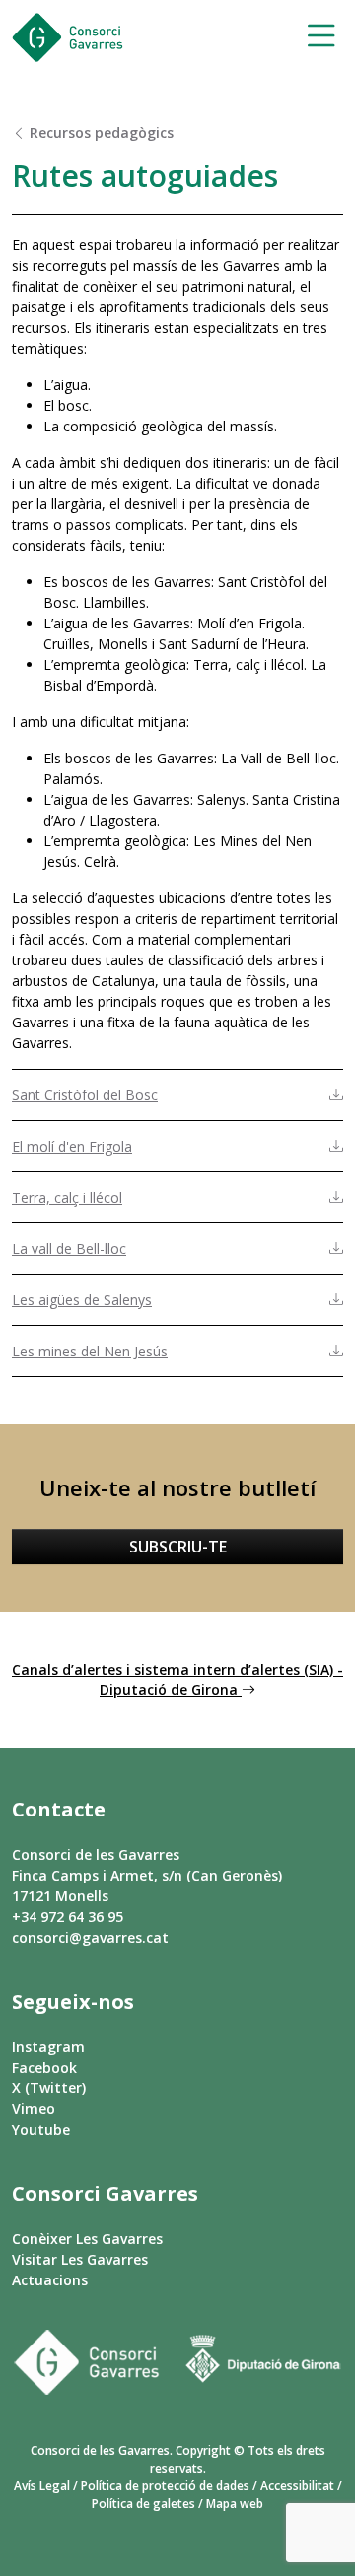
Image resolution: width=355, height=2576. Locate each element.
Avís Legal (42, 2486)
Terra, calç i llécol (67, 1197)
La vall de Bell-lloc (69, 1249)
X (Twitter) (49, 2088)
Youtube (41, 2129)
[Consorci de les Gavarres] (68, 37)
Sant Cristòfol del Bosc (85, 1095)
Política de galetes (143, 2504)
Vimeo (34, 2109)
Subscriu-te (178, 1547)
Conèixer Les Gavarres (87, 2239)
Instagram (48, 2047)
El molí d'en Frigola (72, 1146)
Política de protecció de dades (165, 2486)
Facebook (44, 2067)
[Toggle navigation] (315, 38)
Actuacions (50, 2280)
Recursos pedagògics (100, 132)
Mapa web (235, 2504)
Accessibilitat (297, 2486)
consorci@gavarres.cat (90, 1937)
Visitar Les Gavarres (80, 2259)
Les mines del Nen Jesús (90, 1351)
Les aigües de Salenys (82, 1300)
